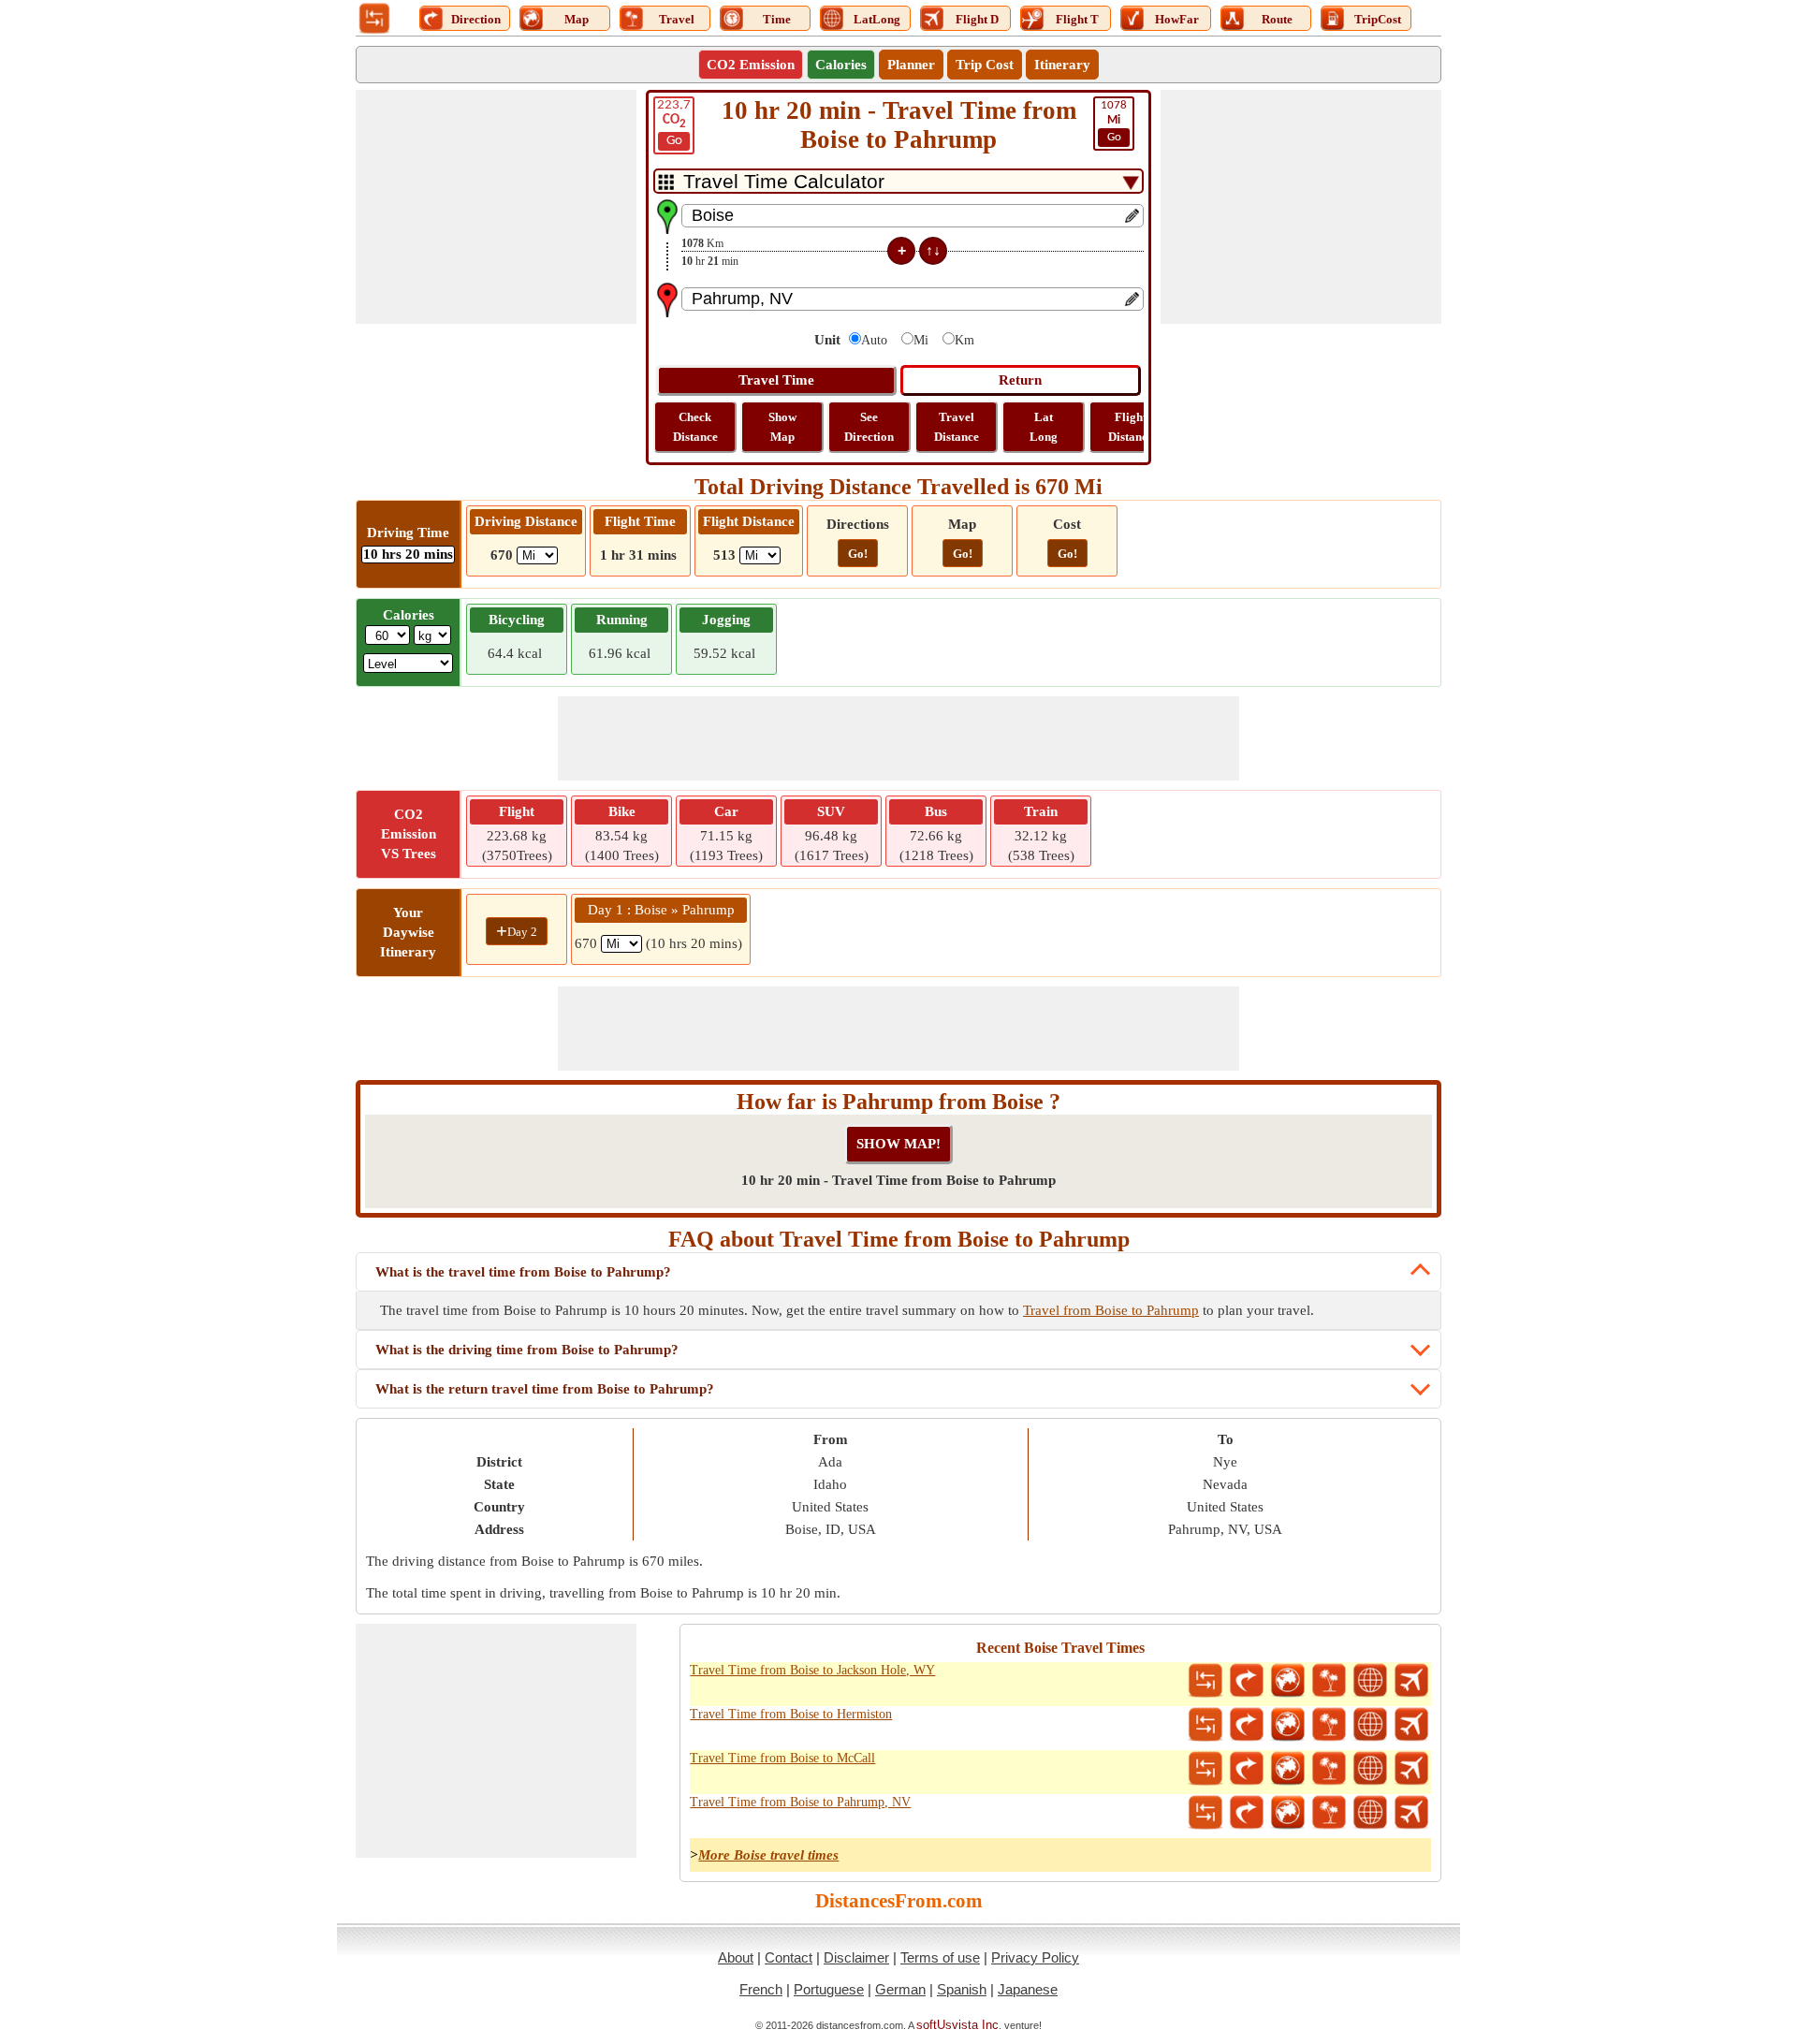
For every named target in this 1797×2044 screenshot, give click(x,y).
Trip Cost (985, 65)
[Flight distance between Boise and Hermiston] (1411, 1725)
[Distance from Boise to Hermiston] (1205, 1725)
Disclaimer (856, 1957)
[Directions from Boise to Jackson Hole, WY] (1247, 1681)
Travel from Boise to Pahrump (1111, 1310)
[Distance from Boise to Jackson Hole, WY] (1205, 1681)
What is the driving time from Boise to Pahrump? (527, 1350)
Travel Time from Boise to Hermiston (791, 1714)
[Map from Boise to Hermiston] (1288, 1725)
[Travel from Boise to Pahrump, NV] (1329, 1813)
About (736, 1957)
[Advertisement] (496, 207)
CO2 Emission (751, 65)
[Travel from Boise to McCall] (1329, 1769)
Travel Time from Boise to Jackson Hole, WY (812, 1670)
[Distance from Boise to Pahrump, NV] (1205, 1813)
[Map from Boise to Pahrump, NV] (1288, 1813)
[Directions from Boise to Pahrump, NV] (1247, 1813)
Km (964, 340)
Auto (874, 340)
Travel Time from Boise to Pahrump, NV (800, 1802)
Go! (858, 554)
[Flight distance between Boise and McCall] (1411, 1769)
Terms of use (940, 1957)
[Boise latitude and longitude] (1370, 1681)
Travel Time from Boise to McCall (782, 1758)
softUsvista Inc (957, 2025)
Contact (789, 1957)
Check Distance (695, 427)
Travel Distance (957, 427)
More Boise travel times (768, 1855)
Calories (841, 65)
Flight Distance (1131, 427)
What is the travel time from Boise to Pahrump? (523, 1272)
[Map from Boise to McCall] (1288, 1769)
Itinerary (1062, 65)
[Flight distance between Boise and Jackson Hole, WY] (1411, 1681)
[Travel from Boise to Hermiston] (1329, 1725)
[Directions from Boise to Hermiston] (1247, 1725)
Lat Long (1044, 427)
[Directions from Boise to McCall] (1247, 1769)
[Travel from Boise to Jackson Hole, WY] (1329, 1681)
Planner (911, 65)
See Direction (869, 427)
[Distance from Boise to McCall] (1205, 1769)
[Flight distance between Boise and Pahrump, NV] (1411, 1813)
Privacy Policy (1035, 1957)
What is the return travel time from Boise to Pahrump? (545, 1389)
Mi (921, 340)
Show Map (782, 427)
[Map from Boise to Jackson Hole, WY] (1288, 1681)
